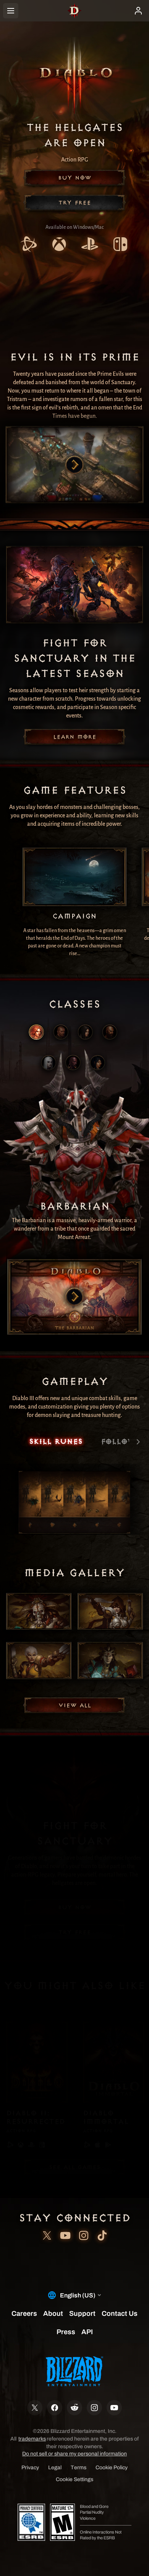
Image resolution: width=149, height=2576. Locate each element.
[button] (74, 178)
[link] (29, 245)
